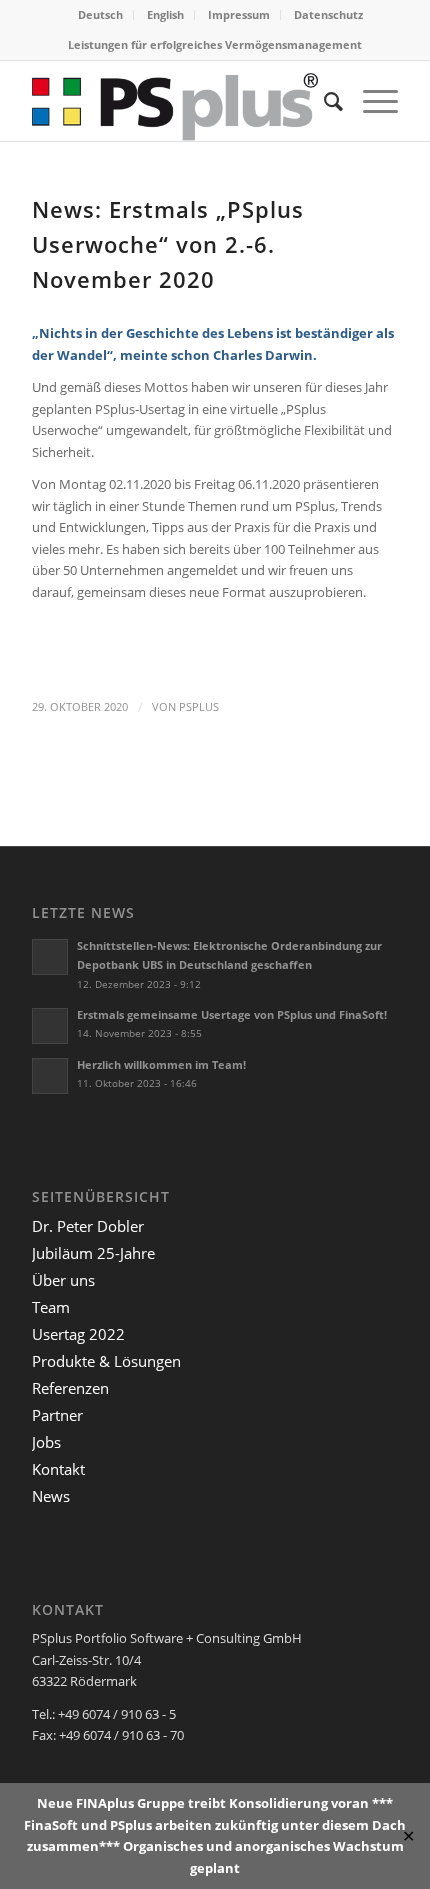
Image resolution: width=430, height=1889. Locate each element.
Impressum (239, 14)
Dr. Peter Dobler (88, 1226)
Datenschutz (328, 14)
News (51, 1496)
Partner (57, 1415)
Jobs (46, 1442)
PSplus (199, 707)
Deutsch (100, 14)
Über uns (63, 1280)
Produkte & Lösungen (106, 1361)
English (165, 14)
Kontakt (58, 1469)
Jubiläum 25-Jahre (93, 1253)
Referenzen (70, 1388)
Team (51, 1307)
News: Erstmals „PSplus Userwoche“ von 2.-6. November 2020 (168, 244)
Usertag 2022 (78, 1334)
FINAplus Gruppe (130, 1803)
